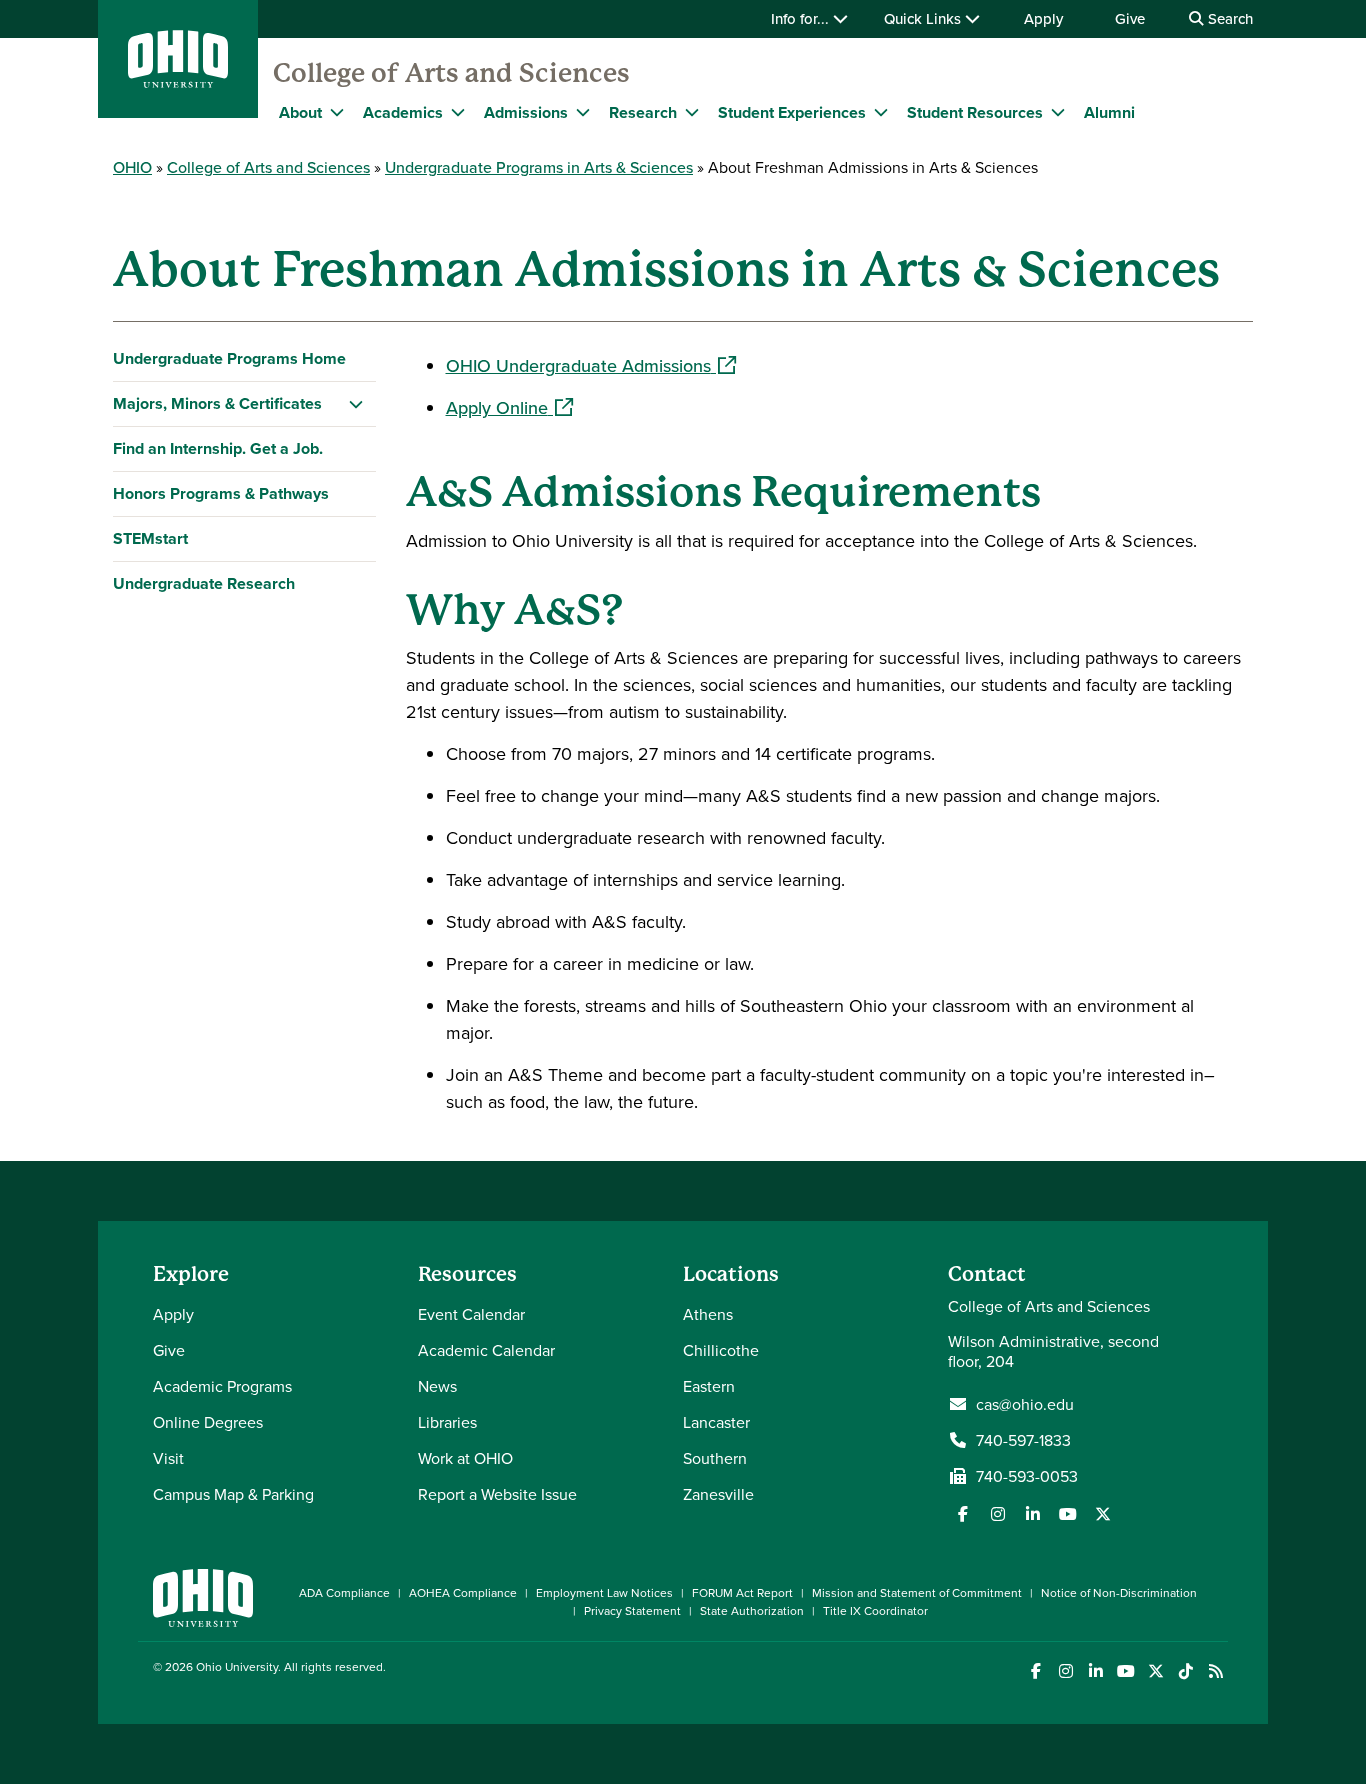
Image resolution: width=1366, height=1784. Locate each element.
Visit (168, 1458)
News (437, 1386)
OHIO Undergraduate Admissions (591, 365)
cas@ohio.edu (1025, 1404)
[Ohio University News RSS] (1215, 1671)
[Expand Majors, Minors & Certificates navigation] (356, 404)
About (300, 112)
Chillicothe (721, 1350)
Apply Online (509, 407)
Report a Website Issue (497, 1494)
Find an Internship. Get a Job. (218, 448)
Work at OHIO (465, 1458)
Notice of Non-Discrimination (1119, 1592)
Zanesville (718, 1494)
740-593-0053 (1027, 1476)
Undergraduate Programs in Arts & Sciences (539, 167)
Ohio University (237, 1666)
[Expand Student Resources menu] (1058, 112)
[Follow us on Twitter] (1103, 1514)
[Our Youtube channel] (1068, 1514)
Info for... (802, 18)
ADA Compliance (344, 1592)
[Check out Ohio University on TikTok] (1185, 1671)
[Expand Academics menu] (458, 112)
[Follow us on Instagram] (998, 1514)
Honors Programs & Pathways (221, 493)
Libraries (447, 1422)
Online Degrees (208, 1422)
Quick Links (924, 18)
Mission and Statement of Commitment (917, 1592)
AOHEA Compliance (463, 1592)
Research (643, 112)
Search (1228, 18)
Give (1130, 18)
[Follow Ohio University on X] (1155, 1671)
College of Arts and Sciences (451, 73)
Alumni (1109, 112)
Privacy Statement (632, 1610)
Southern (715, 1458)
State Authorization (752, 1610)
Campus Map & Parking (233, 1494)
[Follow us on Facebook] (963, 1514)
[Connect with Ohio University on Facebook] (1035, 1671)
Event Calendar (471, 1314)
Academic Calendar (486, 1350)
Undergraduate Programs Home (229, 358)
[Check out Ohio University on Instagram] (1065, 1671)
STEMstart (150, 538)
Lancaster (716, 1422)
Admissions (526, 112)
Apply (1043, 18)
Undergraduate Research (204, 583)
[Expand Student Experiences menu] (881, 112)
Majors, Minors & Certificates (217, 403)
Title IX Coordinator (875, 1610)
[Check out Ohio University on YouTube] (1125, 1671)
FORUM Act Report (742, 1592)
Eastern (709, 1386)
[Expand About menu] (337, 112)
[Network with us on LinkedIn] (1033, 1514)
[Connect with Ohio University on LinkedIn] (1095, 1671)
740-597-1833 (1023, 1440)
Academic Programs (222, 1386)
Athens (708, 1314)
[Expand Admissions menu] (583, 112)
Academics (403, 112)
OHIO (132, 167)
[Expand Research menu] (692, 112)
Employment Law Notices (604, 1592)
